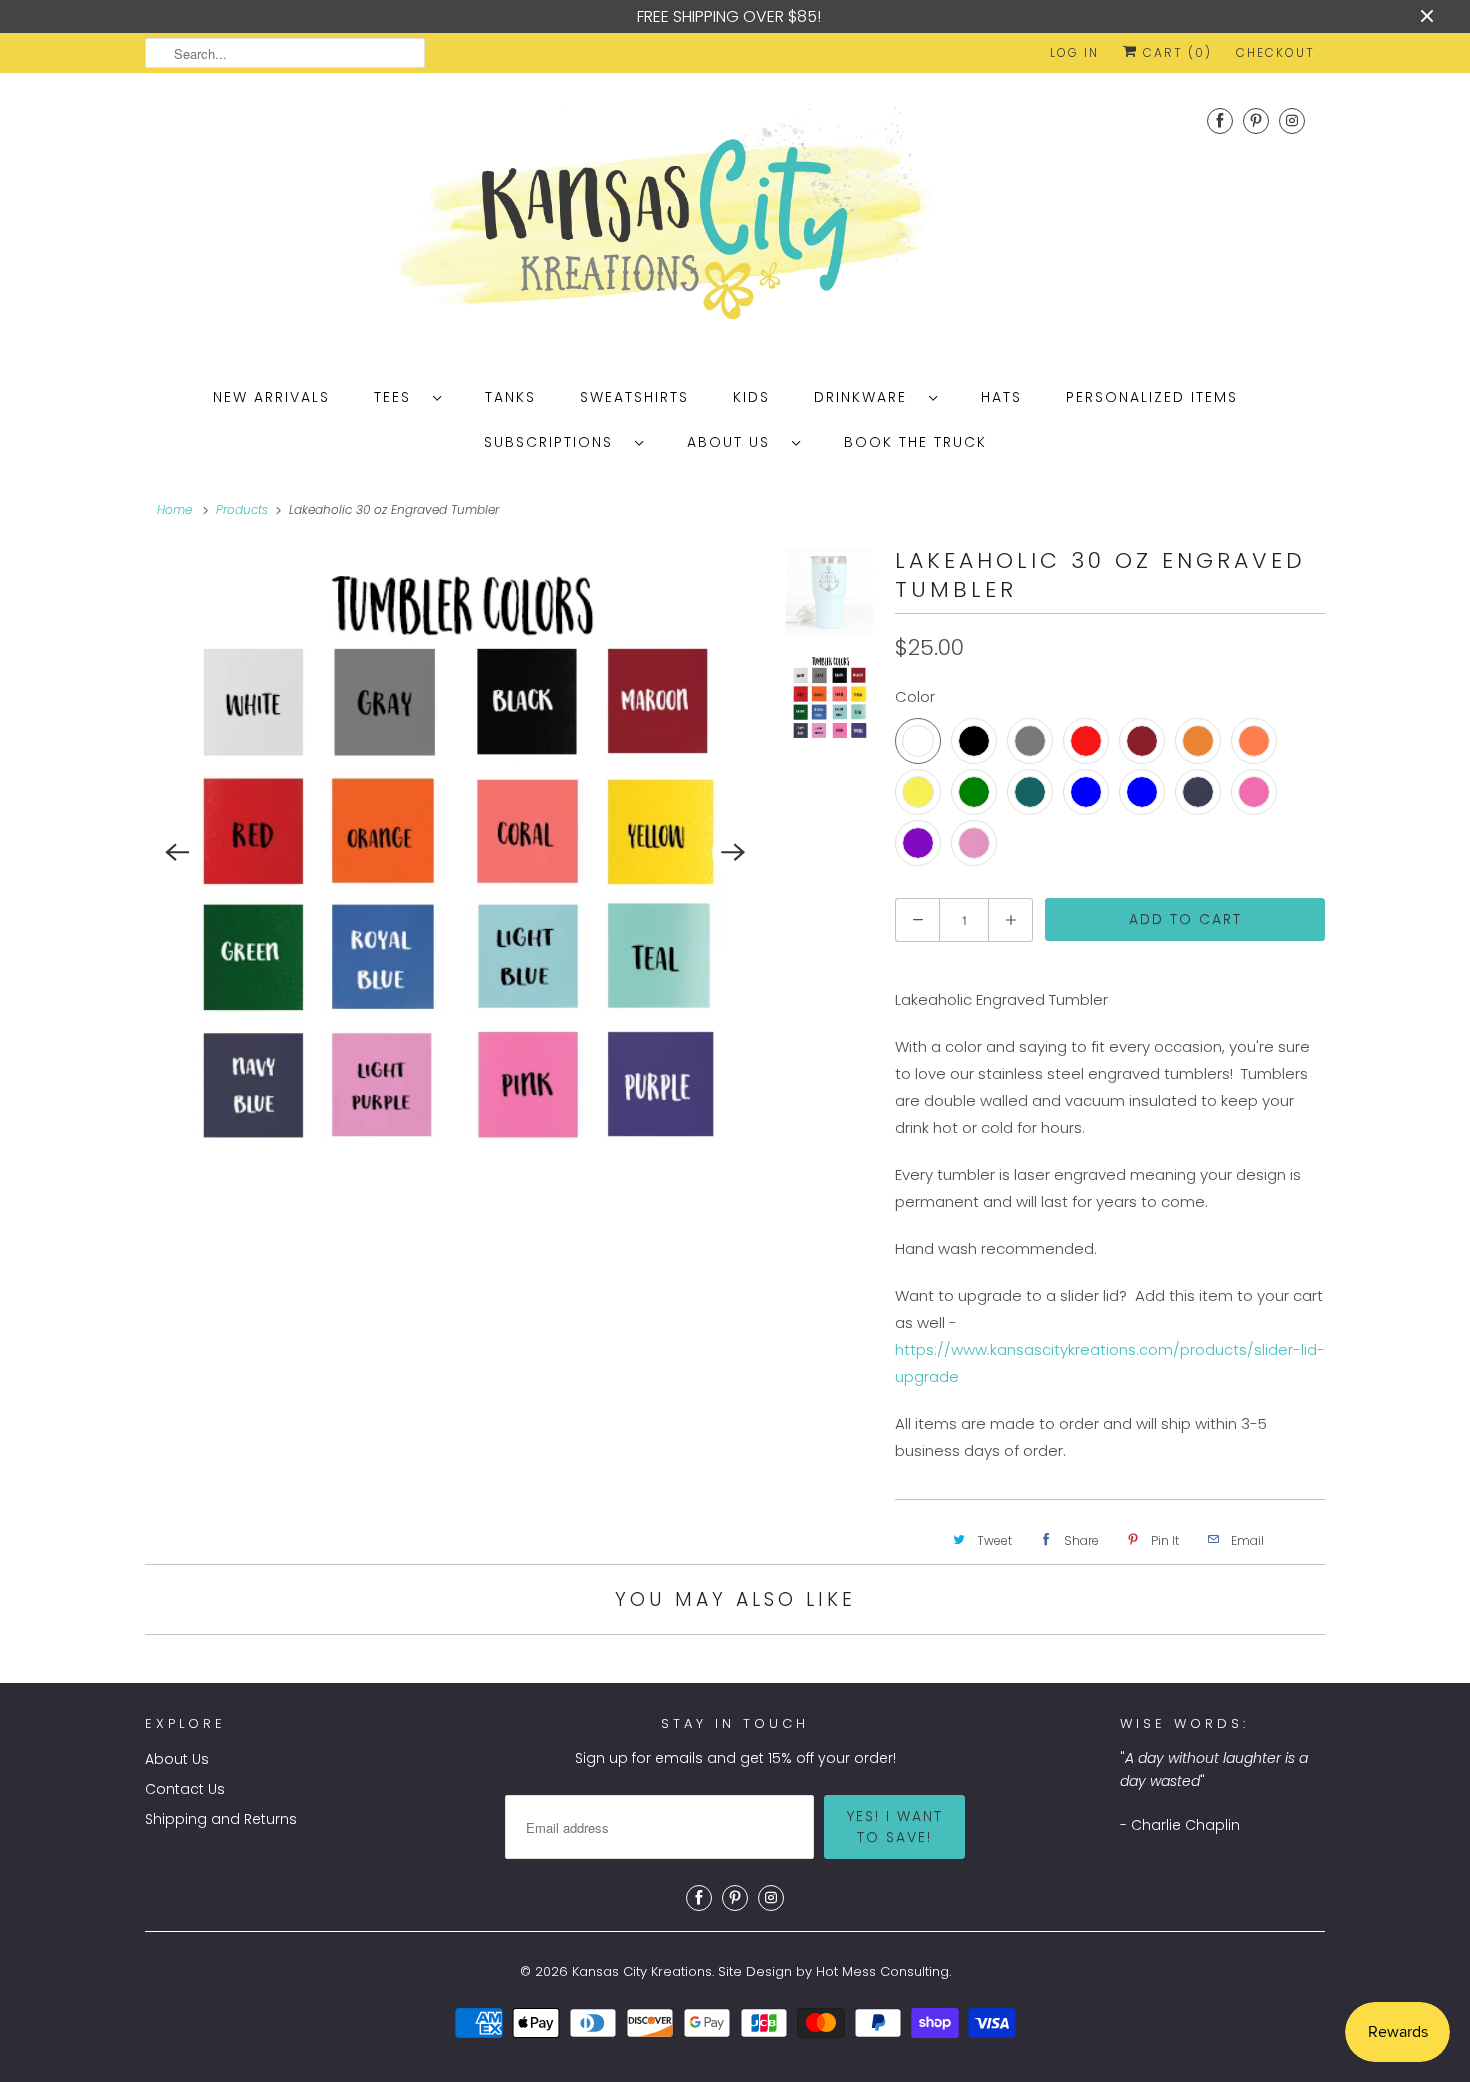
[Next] (734, 853)
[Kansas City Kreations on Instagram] (1292, 120)
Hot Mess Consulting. (883, 1971)
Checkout (1275, 52)
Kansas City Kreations (642, 1971)
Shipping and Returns (221, 1819)
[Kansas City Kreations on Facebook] (1220, 120)
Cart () (1175, 52)
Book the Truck (915, 442)
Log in (1074, 52)
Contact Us (185, 1789)
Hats (1001, 397)
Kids (751, 397)
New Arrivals (271, 397)
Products (242, 509)
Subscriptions (554, 442)
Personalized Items (1152, 397)
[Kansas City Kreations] (735, 221)
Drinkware (866, 397)
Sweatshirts (634, 397)
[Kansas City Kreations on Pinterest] (1256, 120)
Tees (398, 397)
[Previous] (177, 853)
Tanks (510, 397)
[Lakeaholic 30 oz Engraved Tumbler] (455, 852)
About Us (734, 442)
